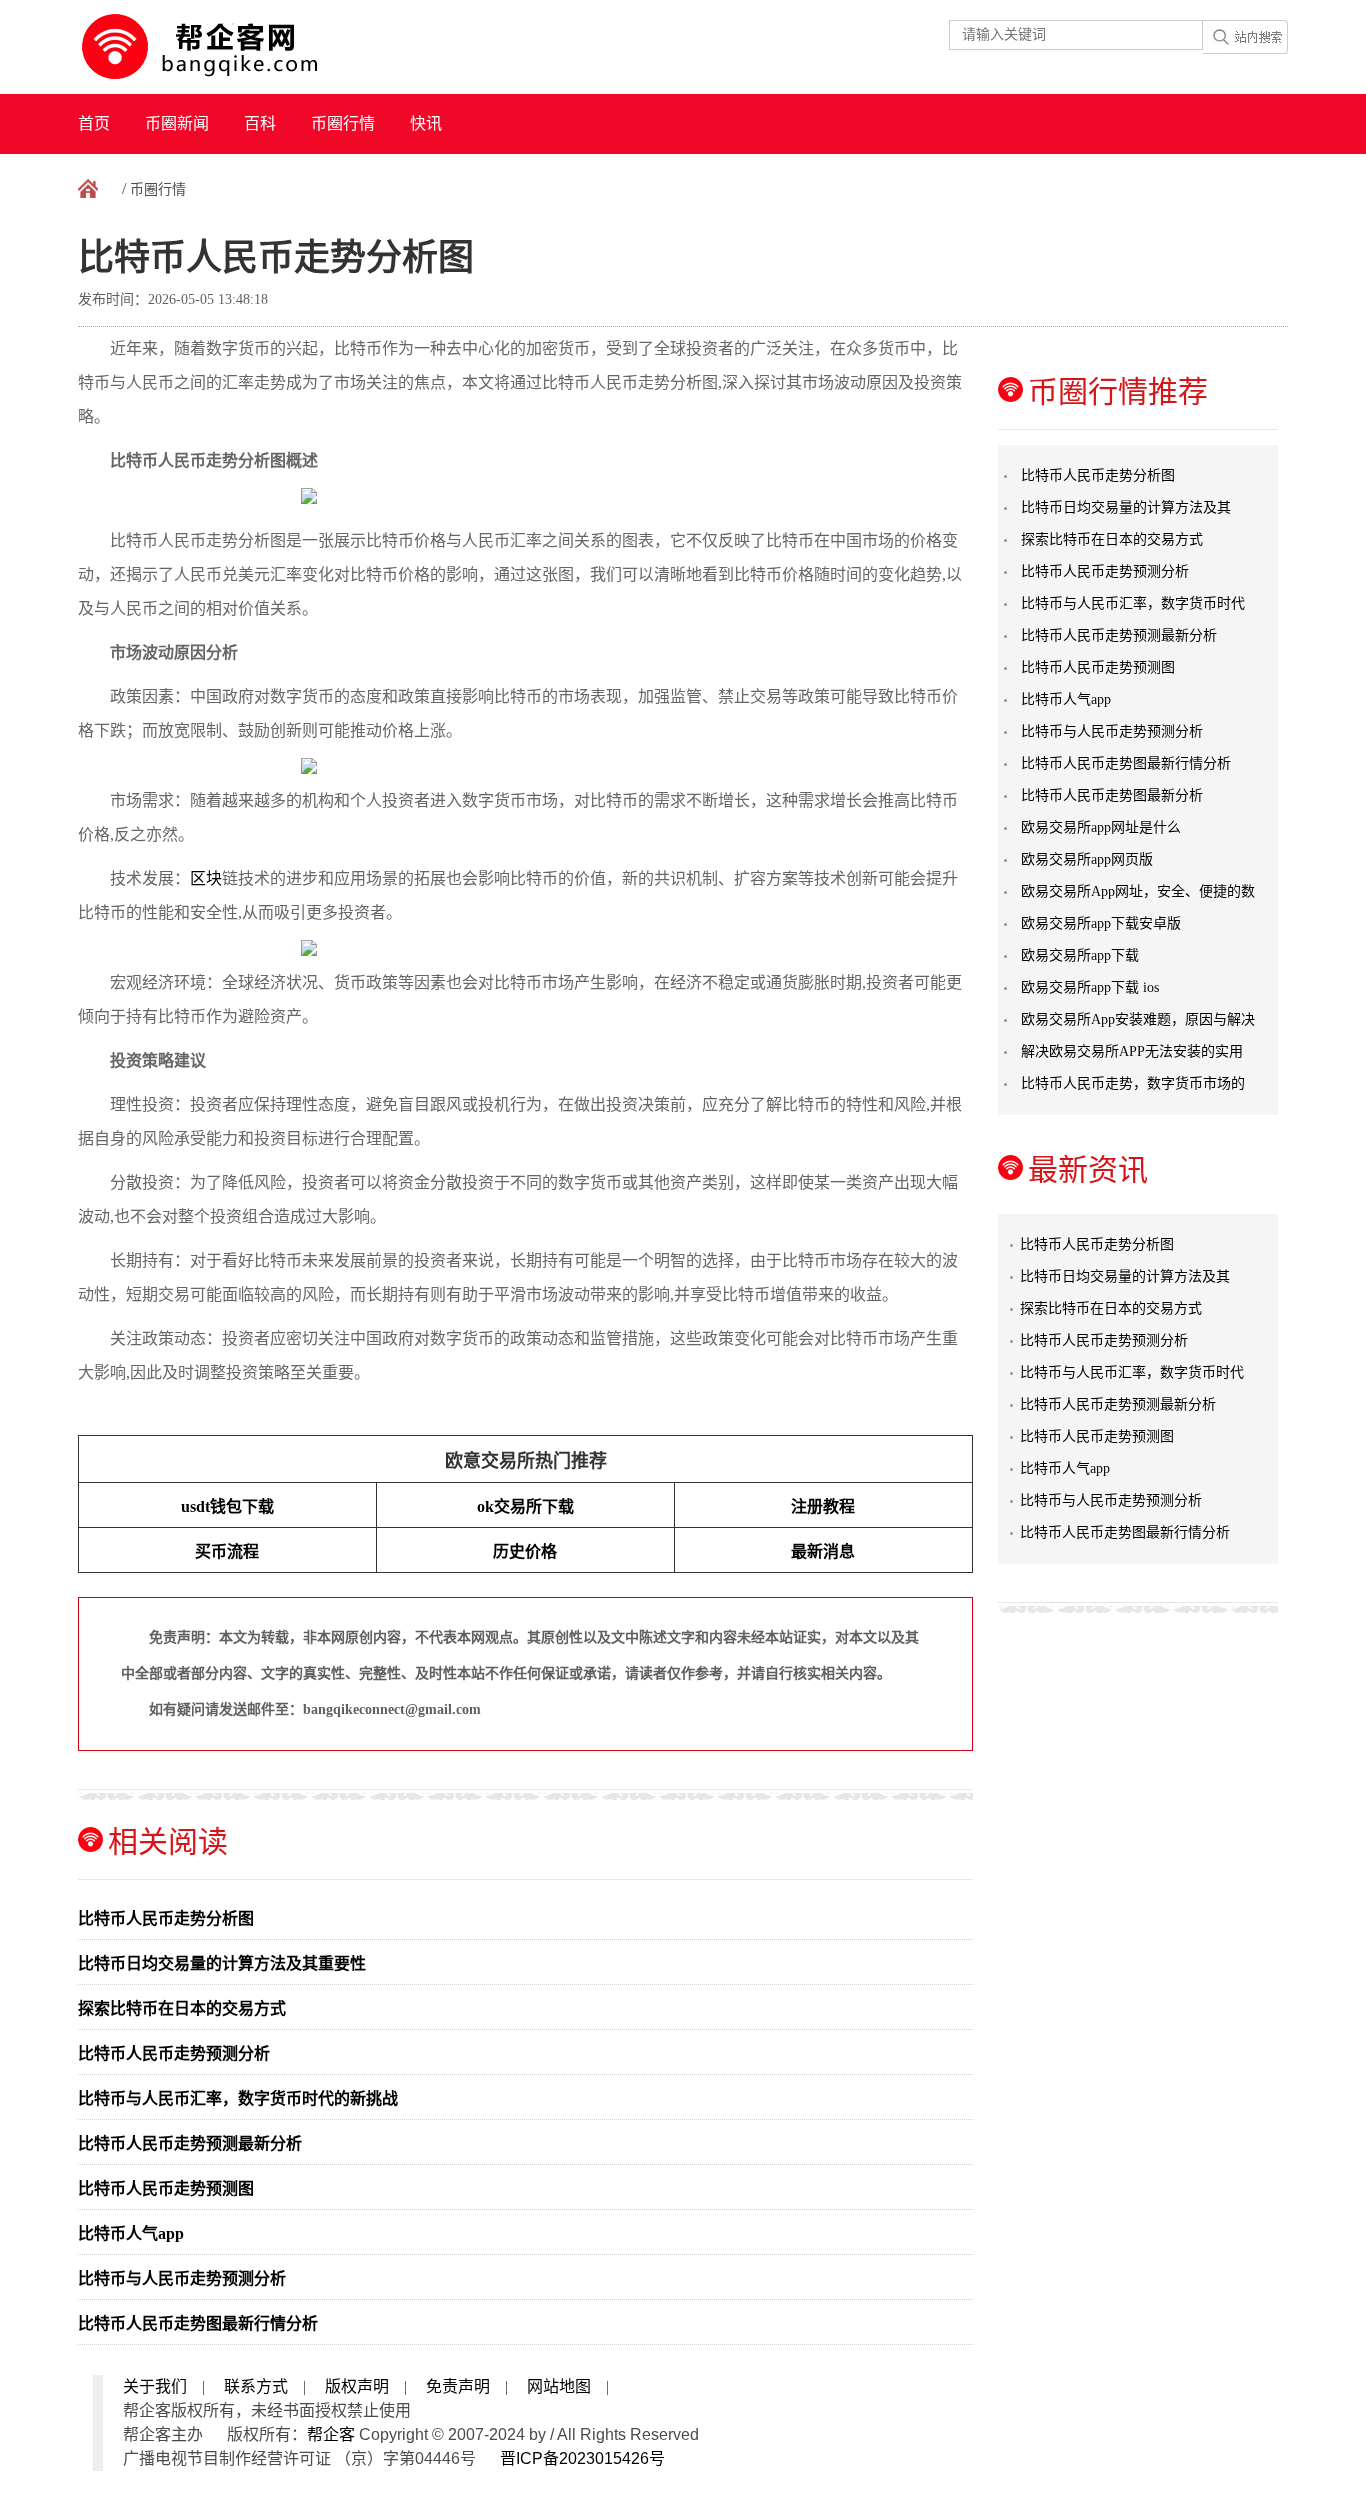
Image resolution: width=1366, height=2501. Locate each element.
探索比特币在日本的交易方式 (182, 2008)
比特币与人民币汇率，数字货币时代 (1133, 603)
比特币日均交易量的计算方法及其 (1126, 507)
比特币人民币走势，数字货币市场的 (1133, 1083)
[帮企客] (239, 47)
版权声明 (357, 2386)
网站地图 (559, 2386)
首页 (94, 123)
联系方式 (256, 2386)
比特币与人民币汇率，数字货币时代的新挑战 (238, 2098)
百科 (260, 123)
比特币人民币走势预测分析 (174, 2053)
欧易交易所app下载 (1080, 955)
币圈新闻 (177, 123)
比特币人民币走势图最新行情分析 (198, 2323)
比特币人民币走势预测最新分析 (190, 2143)
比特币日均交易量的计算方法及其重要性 (222, 1963)
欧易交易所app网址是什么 (1101, 827)
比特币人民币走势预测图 (166, 2188)
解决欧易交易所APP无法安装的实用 (1132, 1051)
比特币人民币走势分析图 (166, 1918)
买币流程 (227, 1551)
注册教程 (823, 1506)
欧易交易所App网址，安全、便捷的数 (1138, 891)
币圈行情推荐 (1118, 391)
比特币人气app (131, 2233)
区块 (206, 878)
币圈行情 (343, 123)
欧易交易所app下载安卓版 (1101, 923)
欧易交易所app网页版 (1087, 859)
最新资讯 (1088, 1169)
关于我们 (155, 2386)
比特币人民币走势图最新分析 (1112, 795)
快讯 (426, 123)
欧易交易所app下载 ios (1090, 987)
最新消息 (823, 1551)
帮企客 (331, 2434)
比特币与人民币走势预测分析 (182, 2278)
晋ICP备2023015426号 (582, 2458)
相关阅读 (168, 1841)
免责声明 (458, 2386)
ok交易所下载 (525, 1506)
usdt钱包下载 (227, 1506)
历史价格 (525, 1551)
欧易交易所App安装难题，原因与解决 (1138, 1019)
